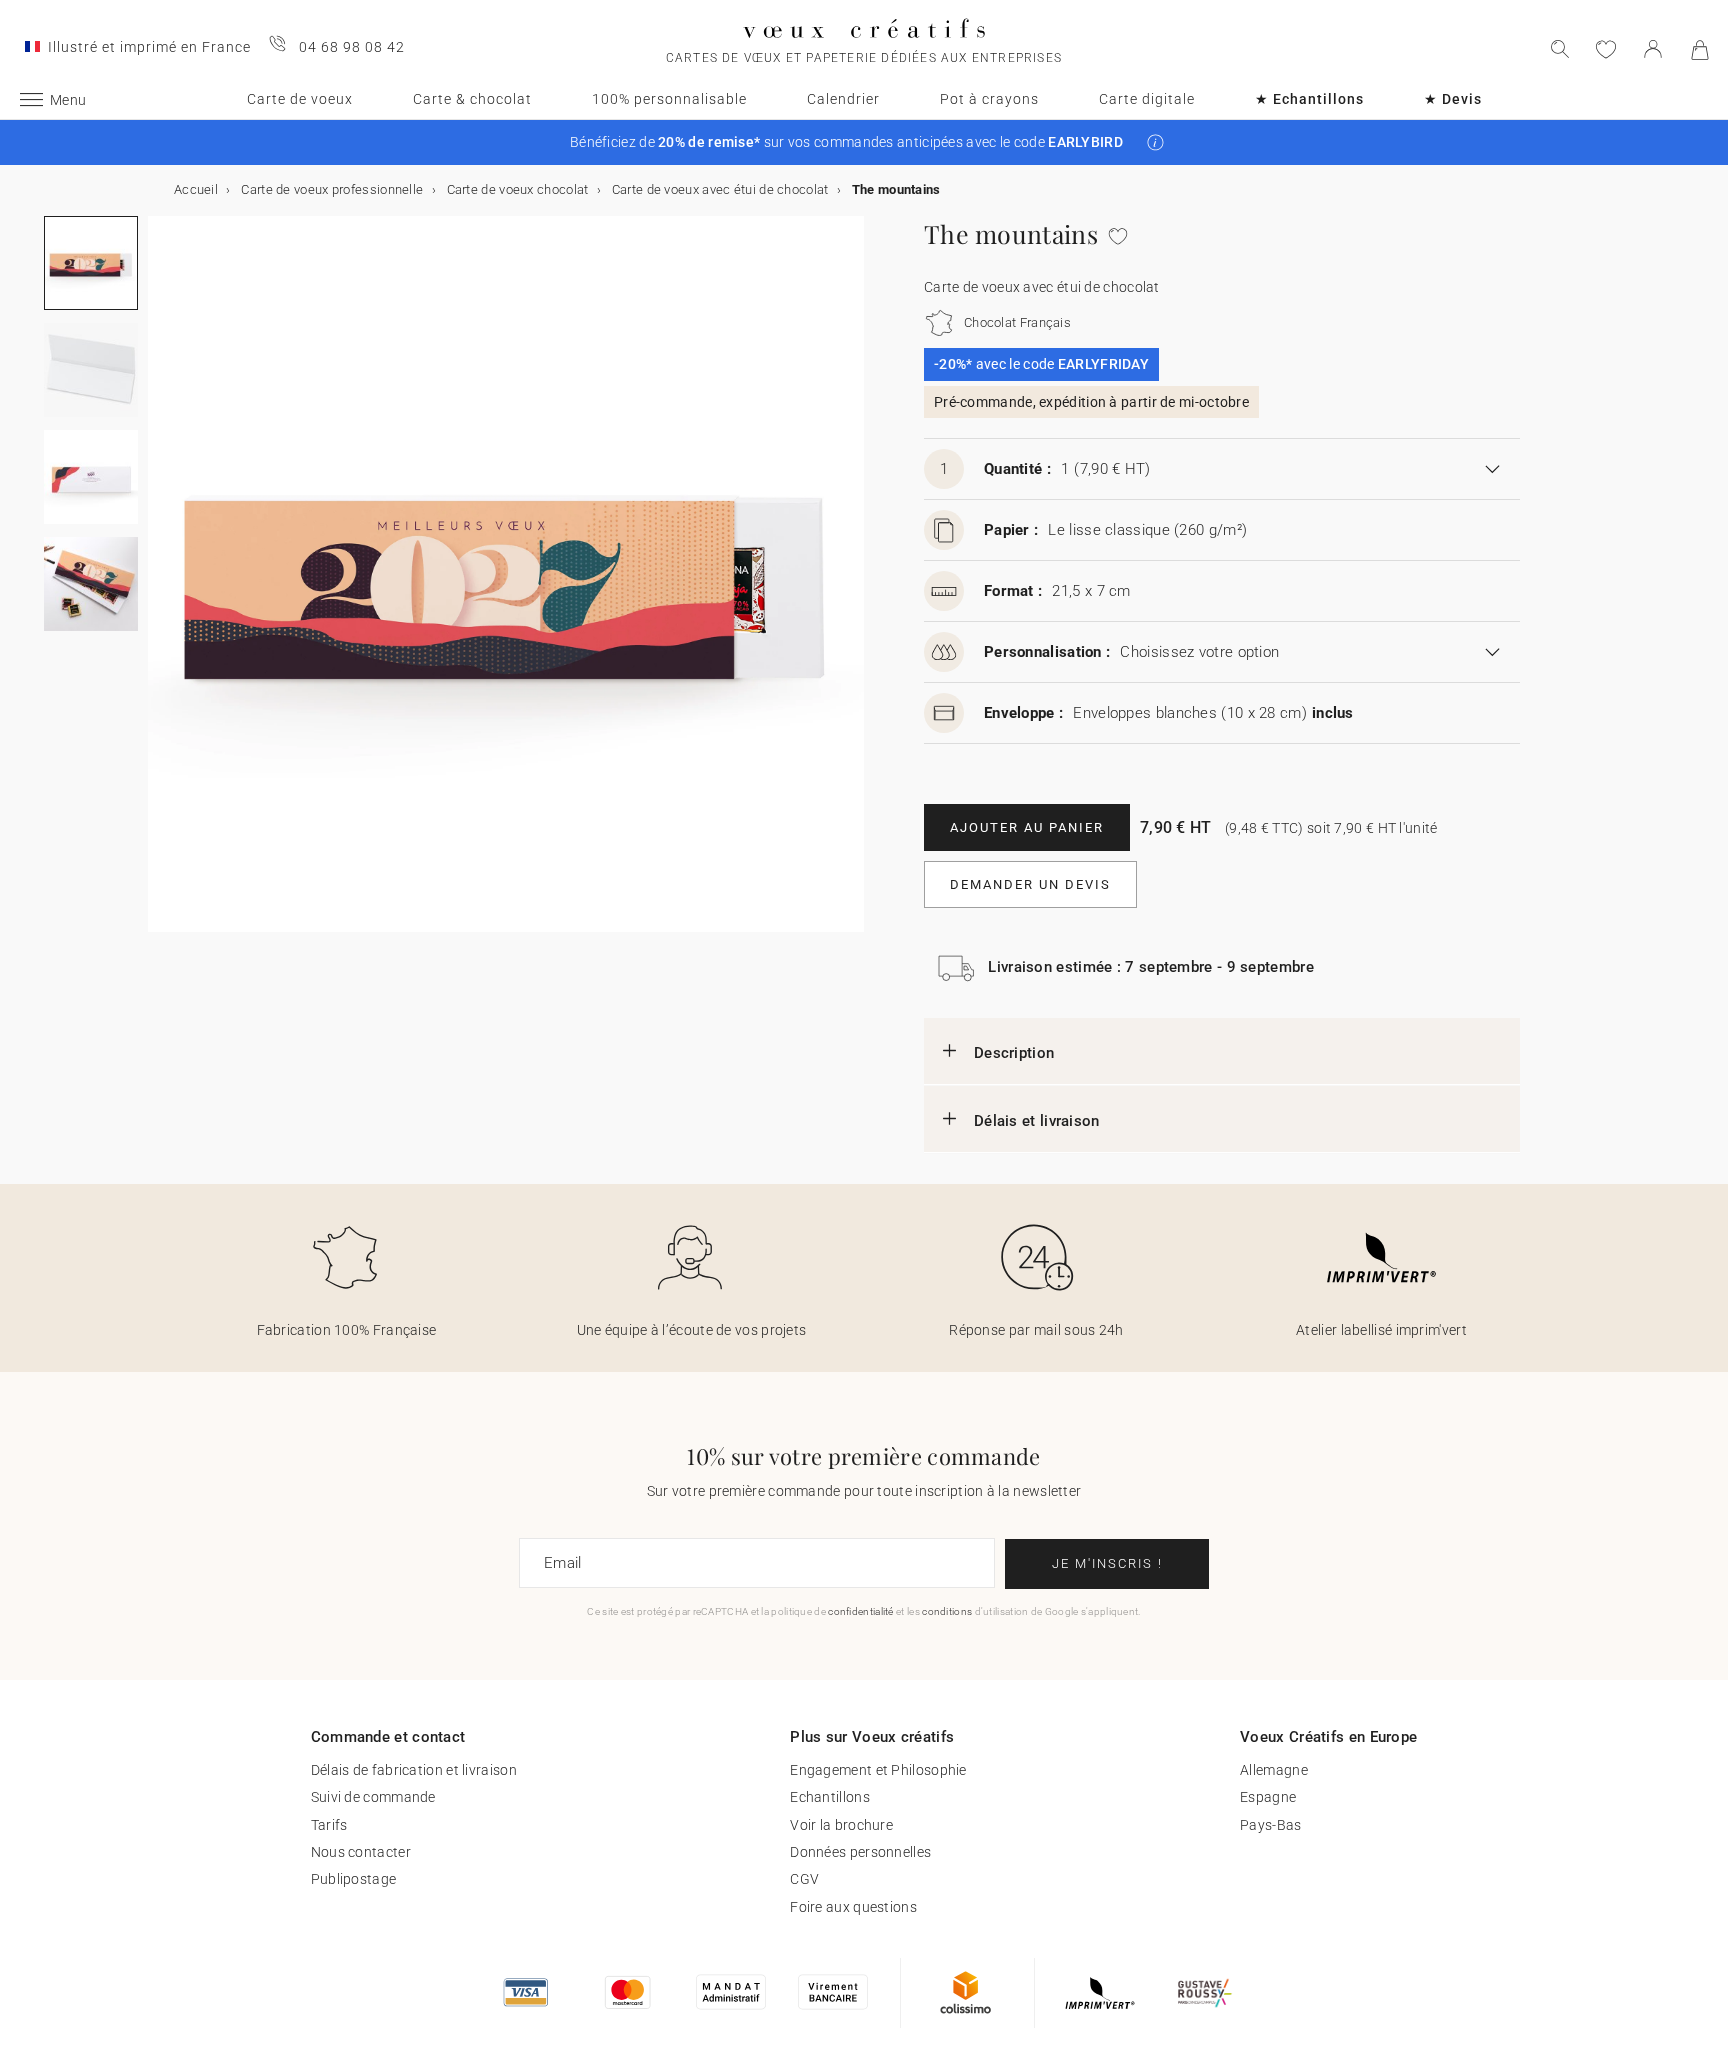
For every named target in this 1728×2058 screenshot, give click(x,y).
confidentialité (861, 1611)
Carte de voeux (300, 99)
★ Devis (1453, 99)
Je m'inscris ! (1107, 1563)
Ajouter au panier (1027, 827)
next (160, 586)
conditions (947, 1611)
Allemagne (1274, 1770)
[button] (1155, 142)
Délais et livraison (1037, 1121)
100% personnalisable (669, 99)
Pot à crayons (989, 99)
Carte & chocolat (472, 99)
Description (1014, 1053)
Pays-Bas (1270, 1825)
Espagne (1268, 1797)
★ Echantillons (1309, 99)
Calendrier (843, 99)
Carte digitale (1147, 99)
